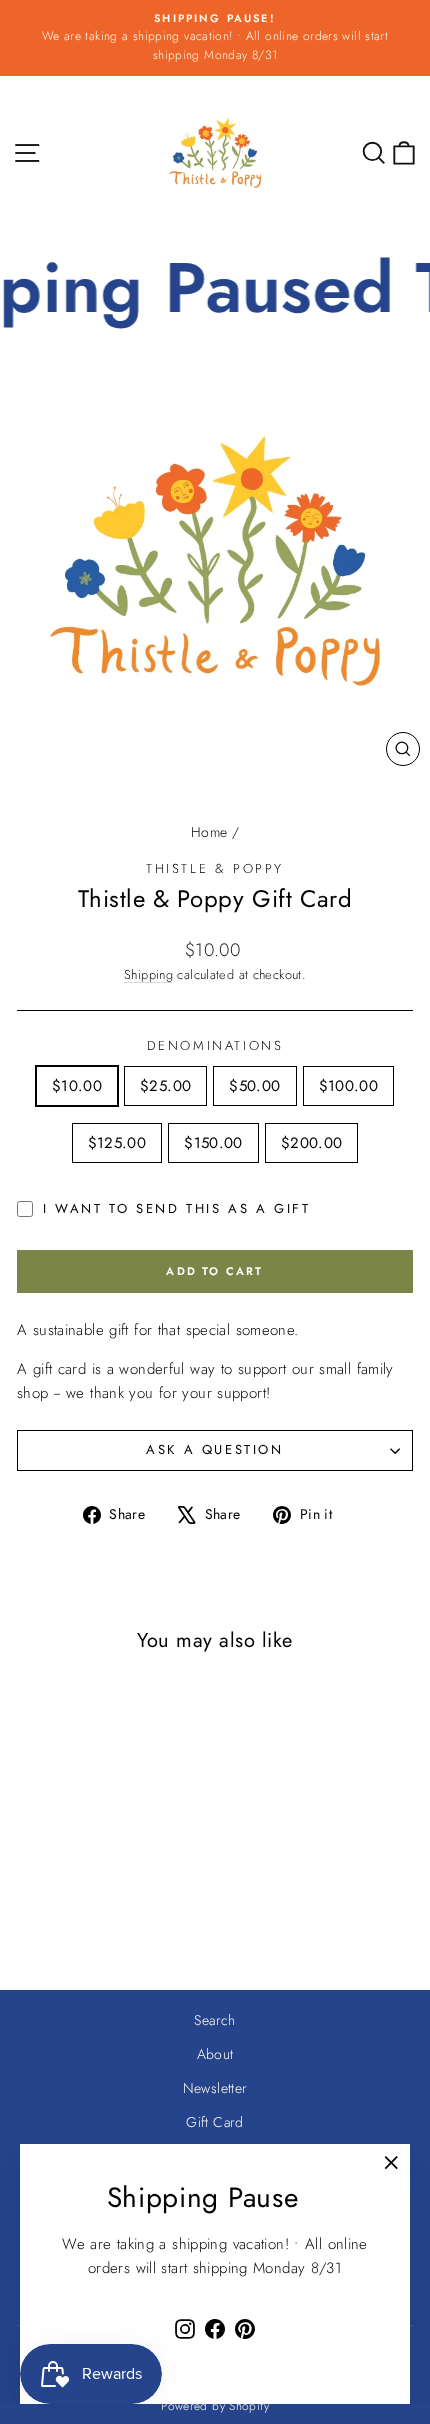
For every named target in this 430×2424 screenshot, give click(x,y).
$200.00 (312, 1143)
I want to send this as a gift (176, 1208)
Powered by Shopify (215, 2406)
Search (214, 2020)
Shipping (148, 974)
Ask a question (214, 1449)
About (215, 2054)
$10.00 (77, 1086)
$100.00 (349, 1086)
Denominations (215, 1045)
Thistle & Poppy (215, 868)
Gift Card (214, 2122)
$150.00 (213, 1143)
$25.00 (165, 1086)
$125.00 (117, 1143)
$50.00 (254, 1086)
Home (209, 832)
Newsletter (215, 2088)
